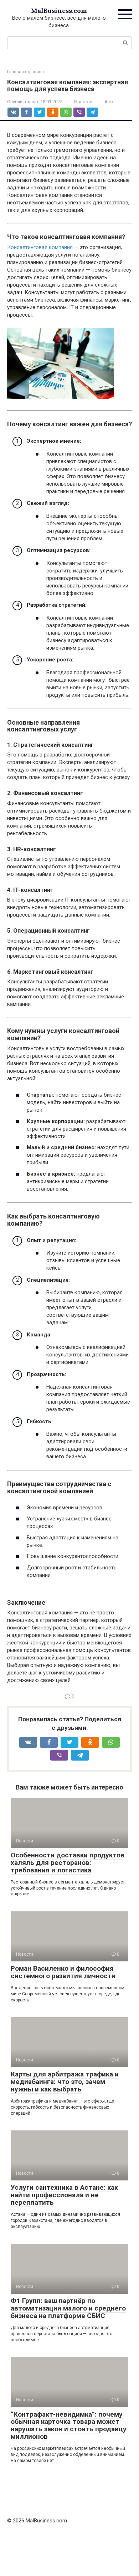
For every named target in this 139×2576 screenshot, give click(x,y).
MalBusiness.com (59, 11)
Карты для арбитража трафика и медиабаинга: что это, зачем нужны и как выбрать (65, 2082)
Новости (83, 102)
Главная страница (25, 72)
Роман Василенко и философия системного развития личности (63, 1972)
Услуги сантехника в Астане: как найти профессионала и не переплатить (64, 2195)
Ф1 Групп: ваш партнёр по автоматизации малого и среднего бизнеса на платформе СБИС (68, 2308)
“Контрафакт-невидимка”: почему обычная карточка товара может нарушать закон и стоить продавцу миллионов (69, 2426)
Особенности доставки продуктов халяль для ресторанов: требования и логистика (68, 1863)
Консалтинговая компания (40, 247)
